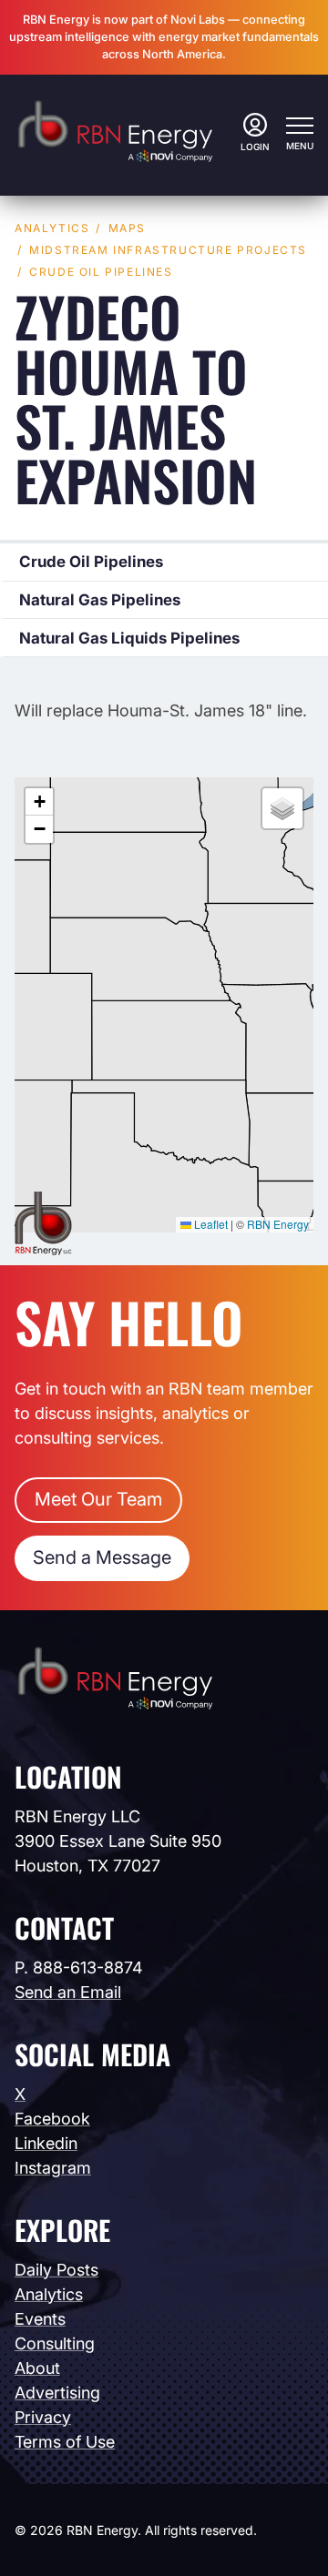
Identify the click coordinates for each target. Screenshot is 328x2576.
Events (40, 2319)
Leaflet (210, 1224)
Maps (127, 228)
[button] (39, 802)
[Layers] (282, 808)
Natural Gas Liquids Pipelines (129, 638)
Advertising (57, 2393)
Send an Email (68, 1992)
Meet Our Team (98, 1499)
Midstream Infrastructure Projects (168, 250)
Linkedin (46, 2143)
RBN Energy (278, 1224)
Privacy (43, 2417)
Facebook (52, 2119)
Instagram (53, 2168)
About (37, 2368)
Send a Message (102, 1557)
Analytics (52, 228)
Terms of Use (65, 2442)
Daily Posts (56, 2270)
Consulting (55, 2343)
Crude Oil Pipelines (101, 272)
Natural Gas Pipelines (100, 600)
